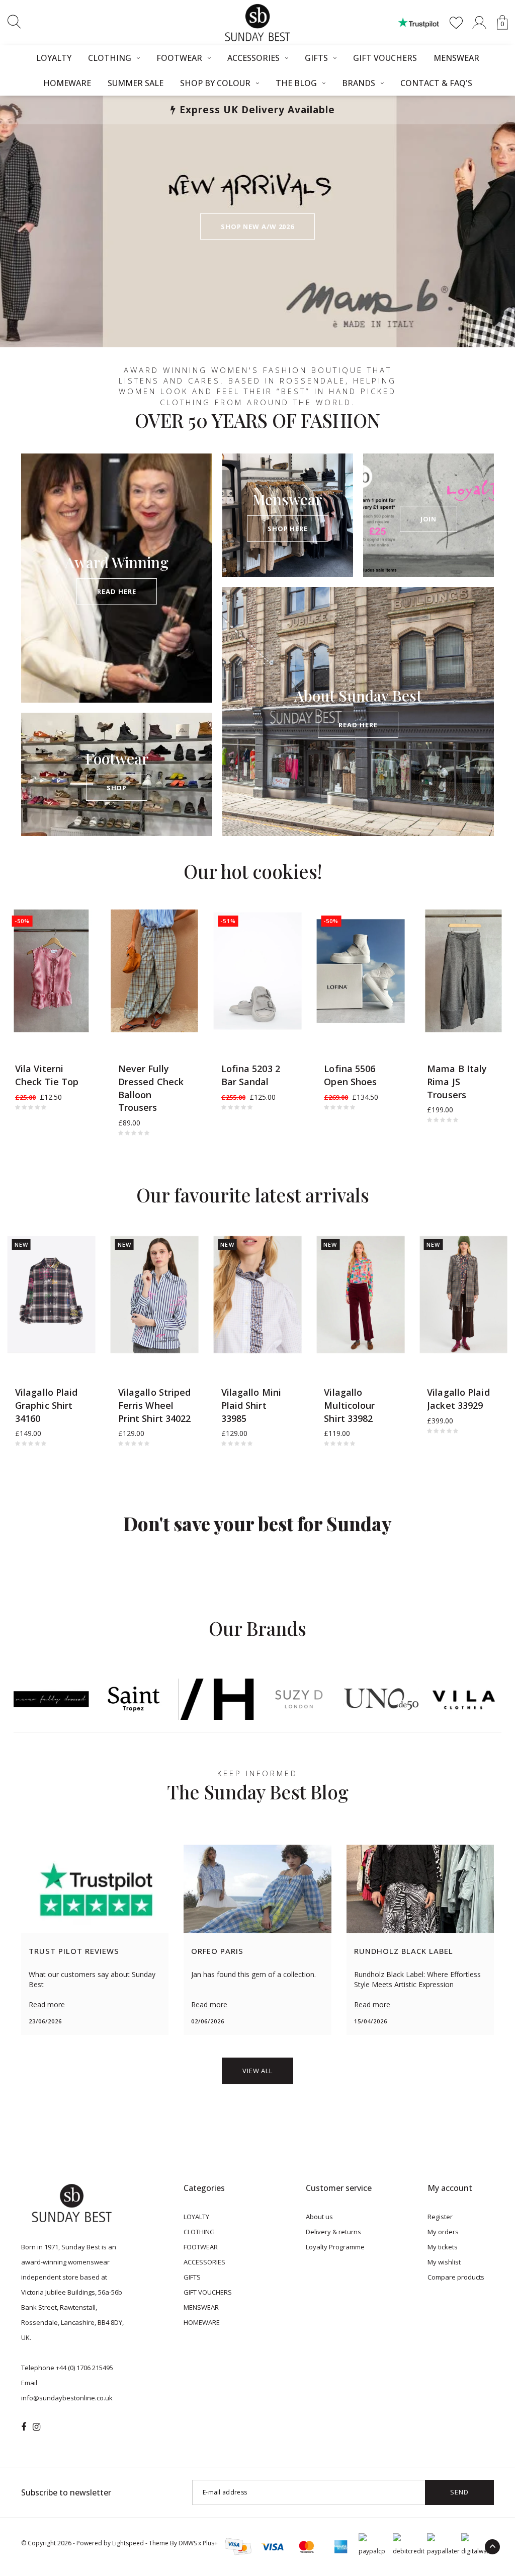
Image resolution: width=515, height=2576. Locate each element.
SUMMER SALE (136, 83)
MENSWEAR (456, 58)
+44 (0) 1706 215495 (84, 2368)
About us (319, 2217)
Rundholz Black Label (404, 1951)
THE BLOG (296, 83)
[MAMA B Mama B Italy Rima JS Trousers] (463, 971)
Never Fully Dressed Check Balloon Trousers (151, 1088)
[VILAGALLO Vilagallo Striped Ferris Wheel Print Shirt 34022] (155, 1295)
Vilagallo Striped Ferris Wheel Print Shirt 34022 (155, 1405)
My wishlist (444, 2262)
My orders (443, 2232)
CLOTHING (110, 58)
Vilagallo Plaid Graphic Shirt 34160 (47, 1405)
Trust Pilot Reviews (74, 1951)
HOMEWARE (67, 83)
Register (440, 2217)
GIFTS (316, 58)
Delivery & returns (333, 2232)
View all (257, 2071)
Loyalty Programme (335, 2247)
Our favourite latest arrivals (253, 1195)
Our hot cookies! (253, 871)
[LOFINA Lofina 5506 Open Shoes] (360, 971)
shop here (288, 528)
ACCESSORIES (253, 58)
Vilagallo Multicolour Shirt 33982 (349, 1405)
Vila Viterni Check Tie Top (47, 1075)
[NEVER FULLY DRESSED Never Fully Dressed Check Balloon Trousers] (155, 971)
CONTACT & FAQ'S (436, 83)
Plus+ (210, 2543)
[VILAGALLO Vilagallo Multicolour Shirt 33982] (360, 1295)
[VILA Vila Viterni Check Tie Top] (52, 971)
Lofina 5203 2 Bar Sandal (251, 1075)
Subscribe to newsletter (66, 2492)
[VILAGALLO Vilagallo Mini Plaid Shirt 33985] (258, 1295)
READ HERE (116, 591)
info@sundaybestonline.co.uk (67, 2398)
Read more (47, 2004)
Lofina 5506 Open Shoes (350, 1075)
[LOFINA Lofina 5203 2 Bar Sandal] (258, 971)
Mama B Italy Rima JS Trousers (457, 1081)
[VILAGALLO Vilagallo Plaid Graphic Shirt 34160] (52, 1295)
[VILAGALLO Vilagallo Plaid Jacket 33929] (463, 1295)
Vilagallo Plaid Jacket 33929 (458, 1399)
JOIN (429, 519)
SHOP (117, 788)
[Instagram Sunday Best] (36, 2427)
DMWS (188, 2543)
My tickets (443, 2247)
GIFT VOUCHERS (385, 58)
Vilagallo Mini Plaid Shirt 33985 (251, 1405)
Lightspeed (128, 2543)
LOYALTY (54, 58)
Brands (359, 83)
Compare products (456, 2277)
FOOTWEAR (179, 58)
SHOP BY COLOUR (215, 83)
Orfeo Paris (217, 1951)
